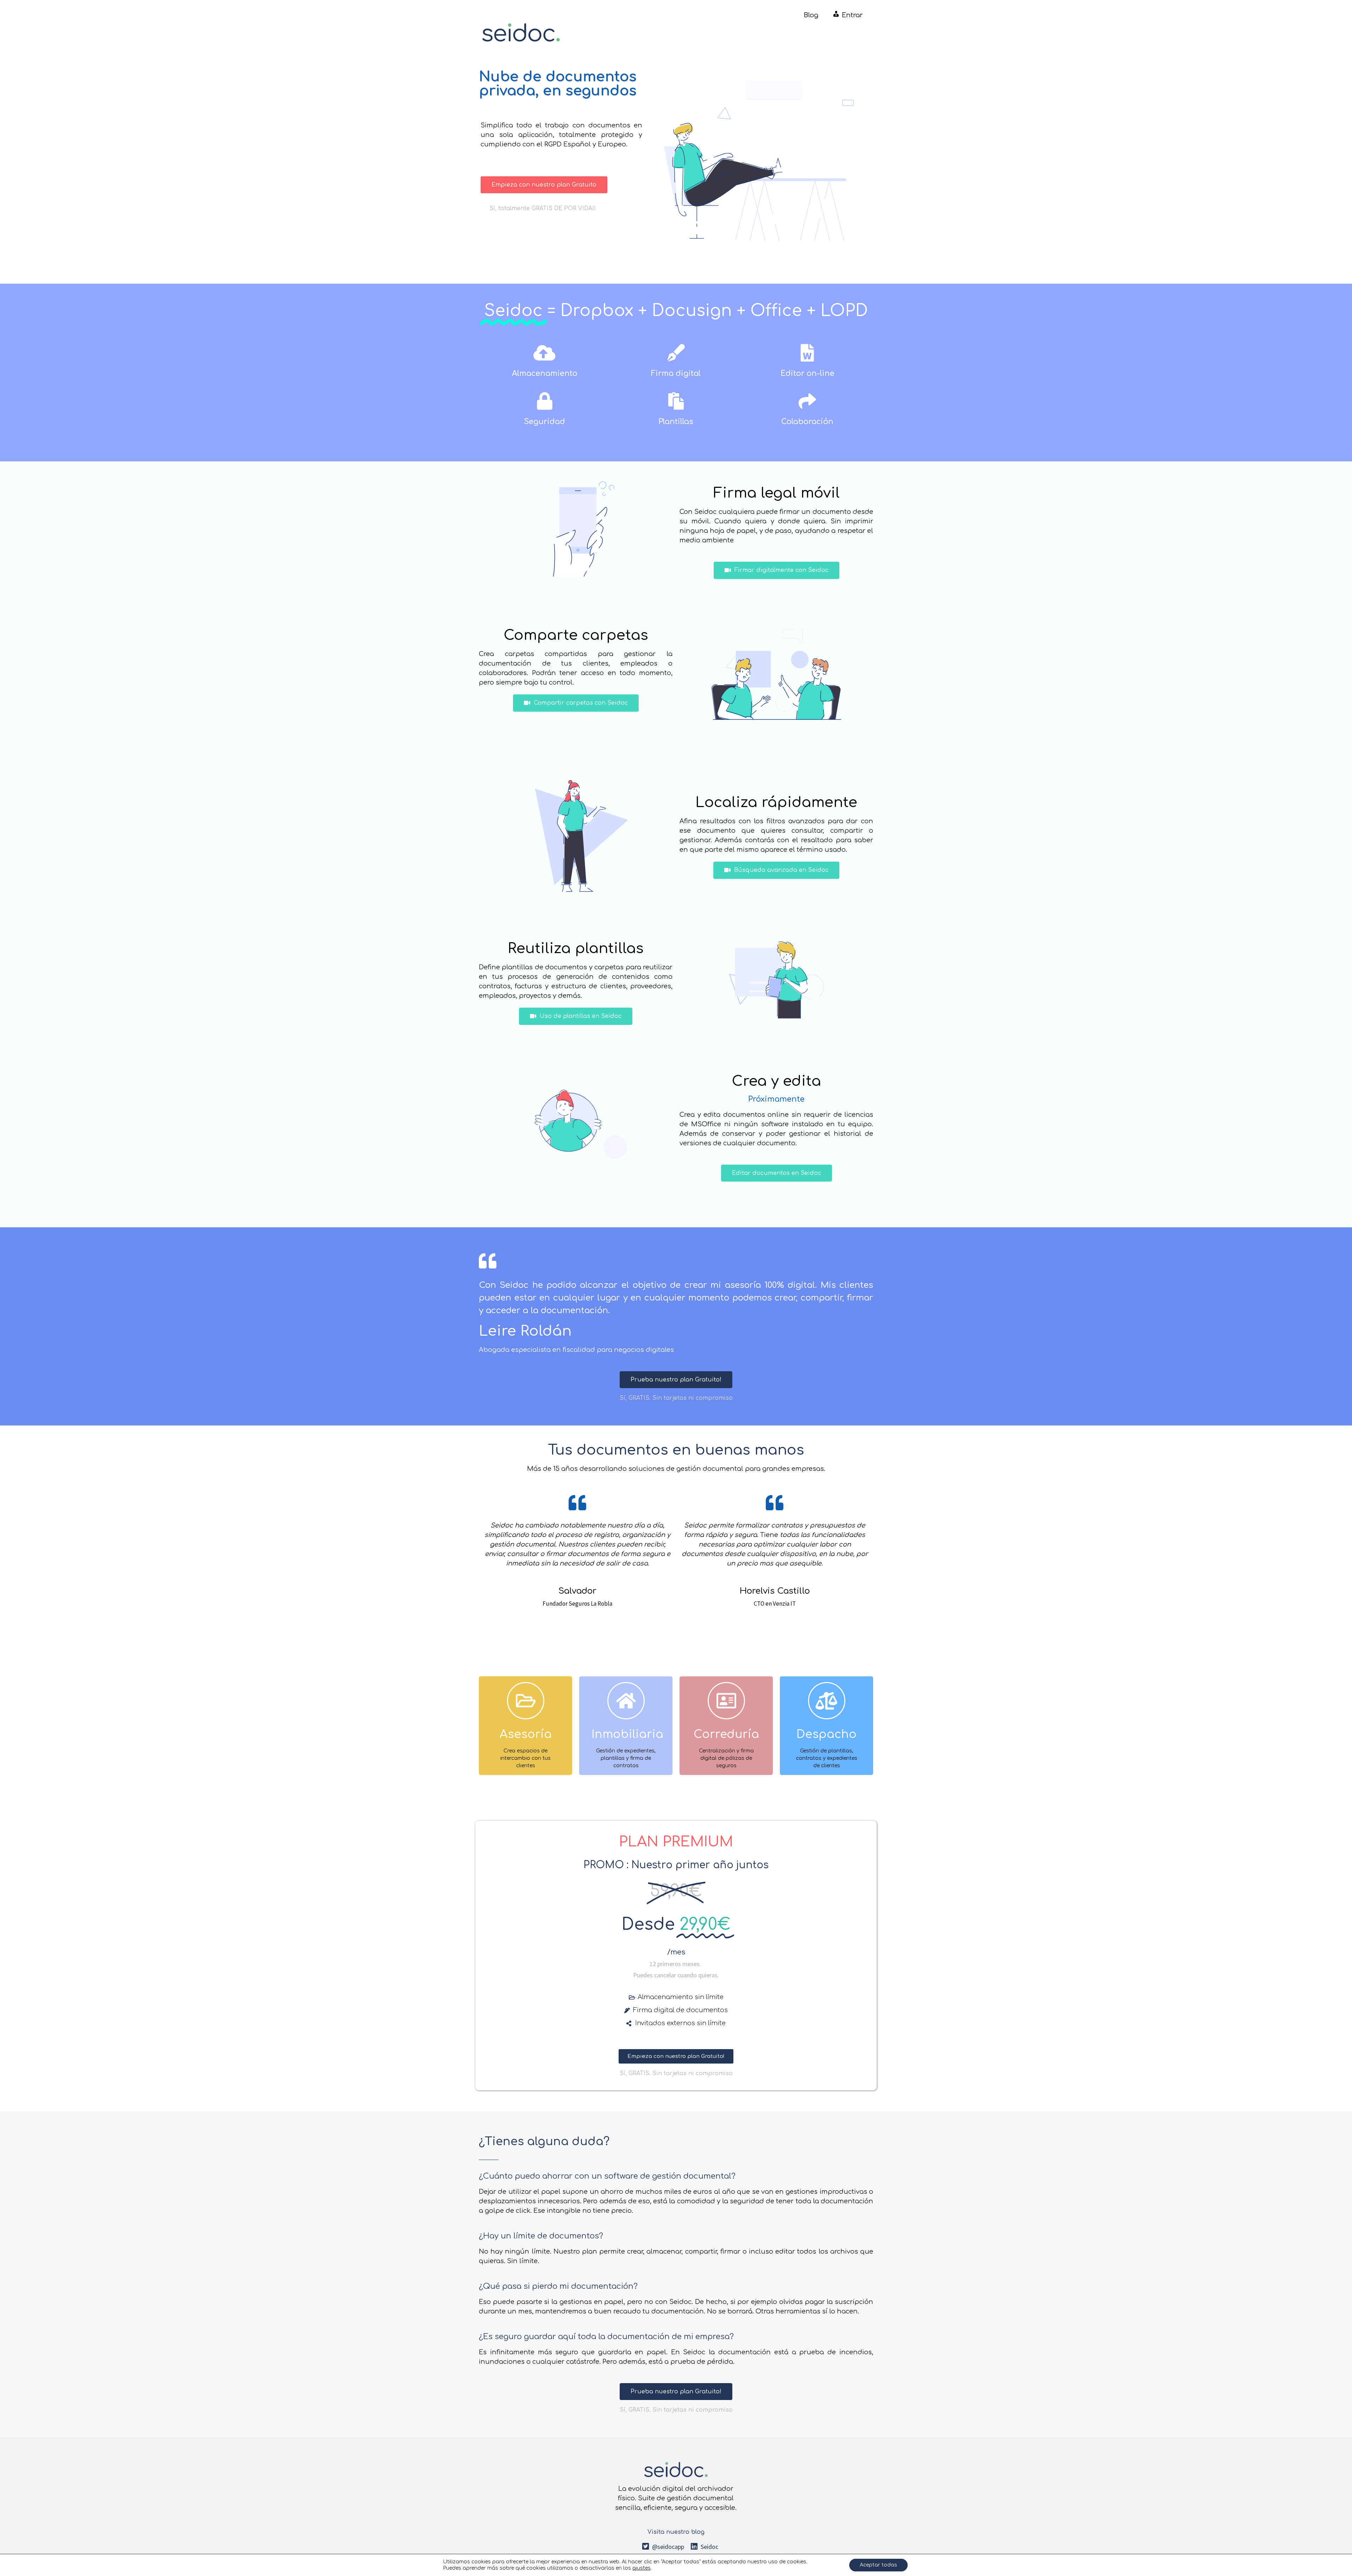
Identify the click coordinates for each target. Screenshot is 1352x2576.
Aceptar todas (878, 2565)
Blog (811, 15)
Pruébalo (525, 1755)
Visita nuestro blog (676, 2532)
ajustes (641, 2568)
